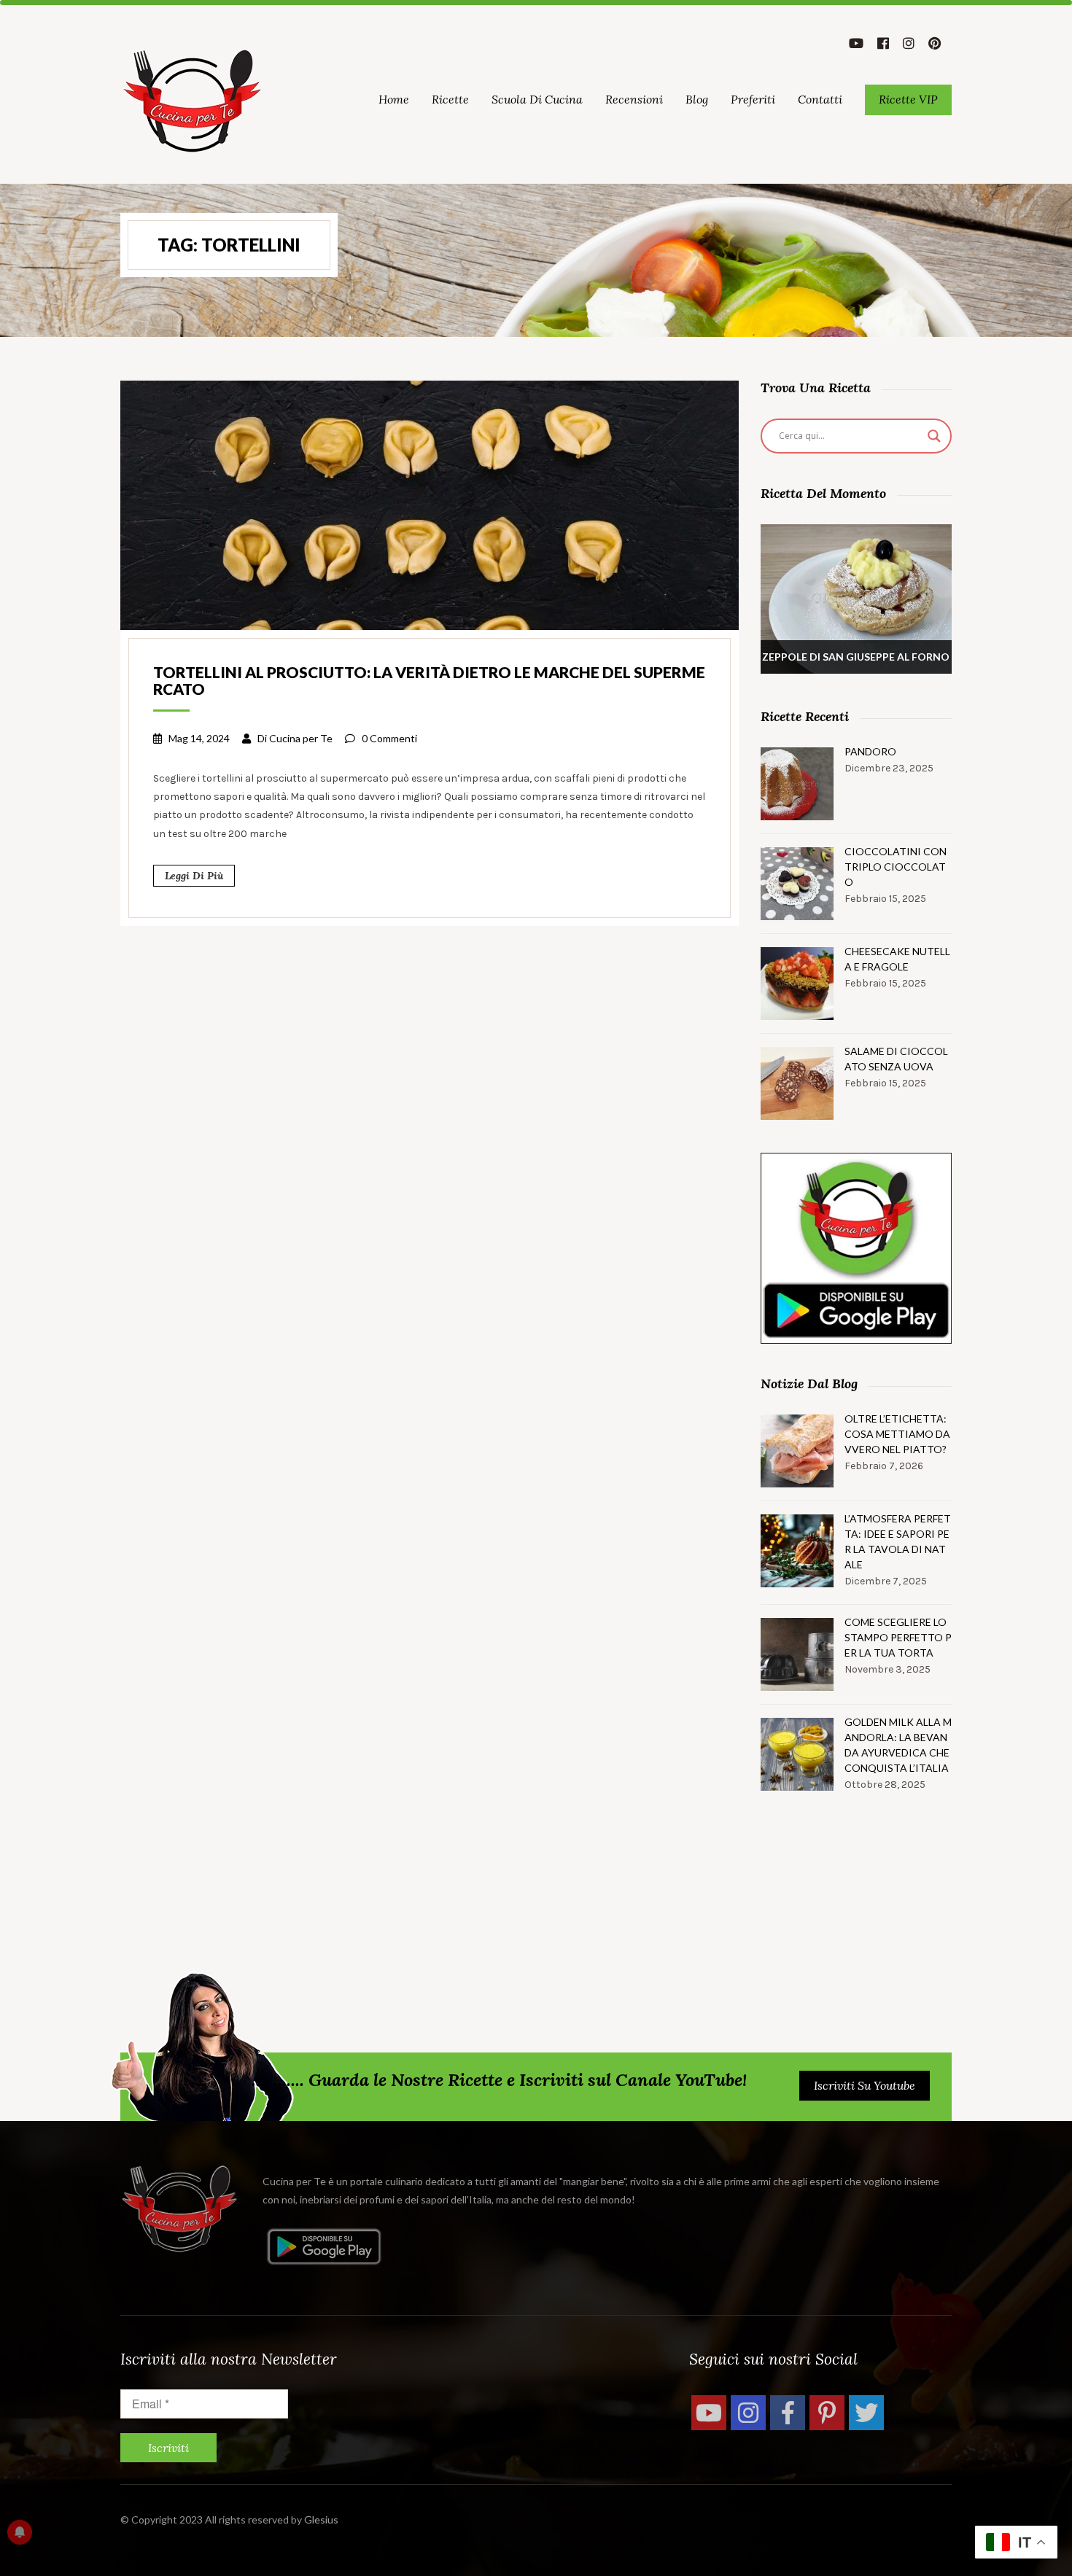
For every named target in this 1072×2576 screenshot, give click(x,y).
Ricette (450, 99)
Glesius (321, 2519)
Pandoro (870, 751)
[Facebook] (788, 2413)
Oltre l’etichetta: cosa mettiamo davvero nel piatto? (897, 1434)
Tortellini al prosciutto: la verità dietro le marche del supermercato (429, 680)
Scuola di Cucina (537, 99)
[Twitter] (866, 2413)
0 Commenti (389, 738)
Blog (697, 99)
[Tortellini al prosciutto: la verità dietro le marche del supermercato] (430, 504)
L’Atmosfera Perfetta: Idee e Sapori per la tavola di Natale (898, 1541)
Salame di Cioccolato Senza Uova (896, 1059)
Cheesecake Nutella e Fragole (897, 959)
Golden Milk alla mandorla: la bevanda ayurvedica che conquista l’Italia (898, 1745)
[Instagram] (748, 2413)
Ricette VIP (908, 99)
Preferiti (753, 99)
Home (394, 99)
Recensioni (634, 99)
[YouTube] (709, 2413)
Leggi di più (194, 876)
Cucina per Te (301, 738)
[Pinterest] (827, 2413)
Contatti (820, 99)
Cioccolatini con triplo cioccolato (896, 867)
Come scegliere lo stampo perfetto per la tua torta (898, 1637)
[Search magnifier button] (934, 436)
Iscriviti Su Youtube (865, 2085)
